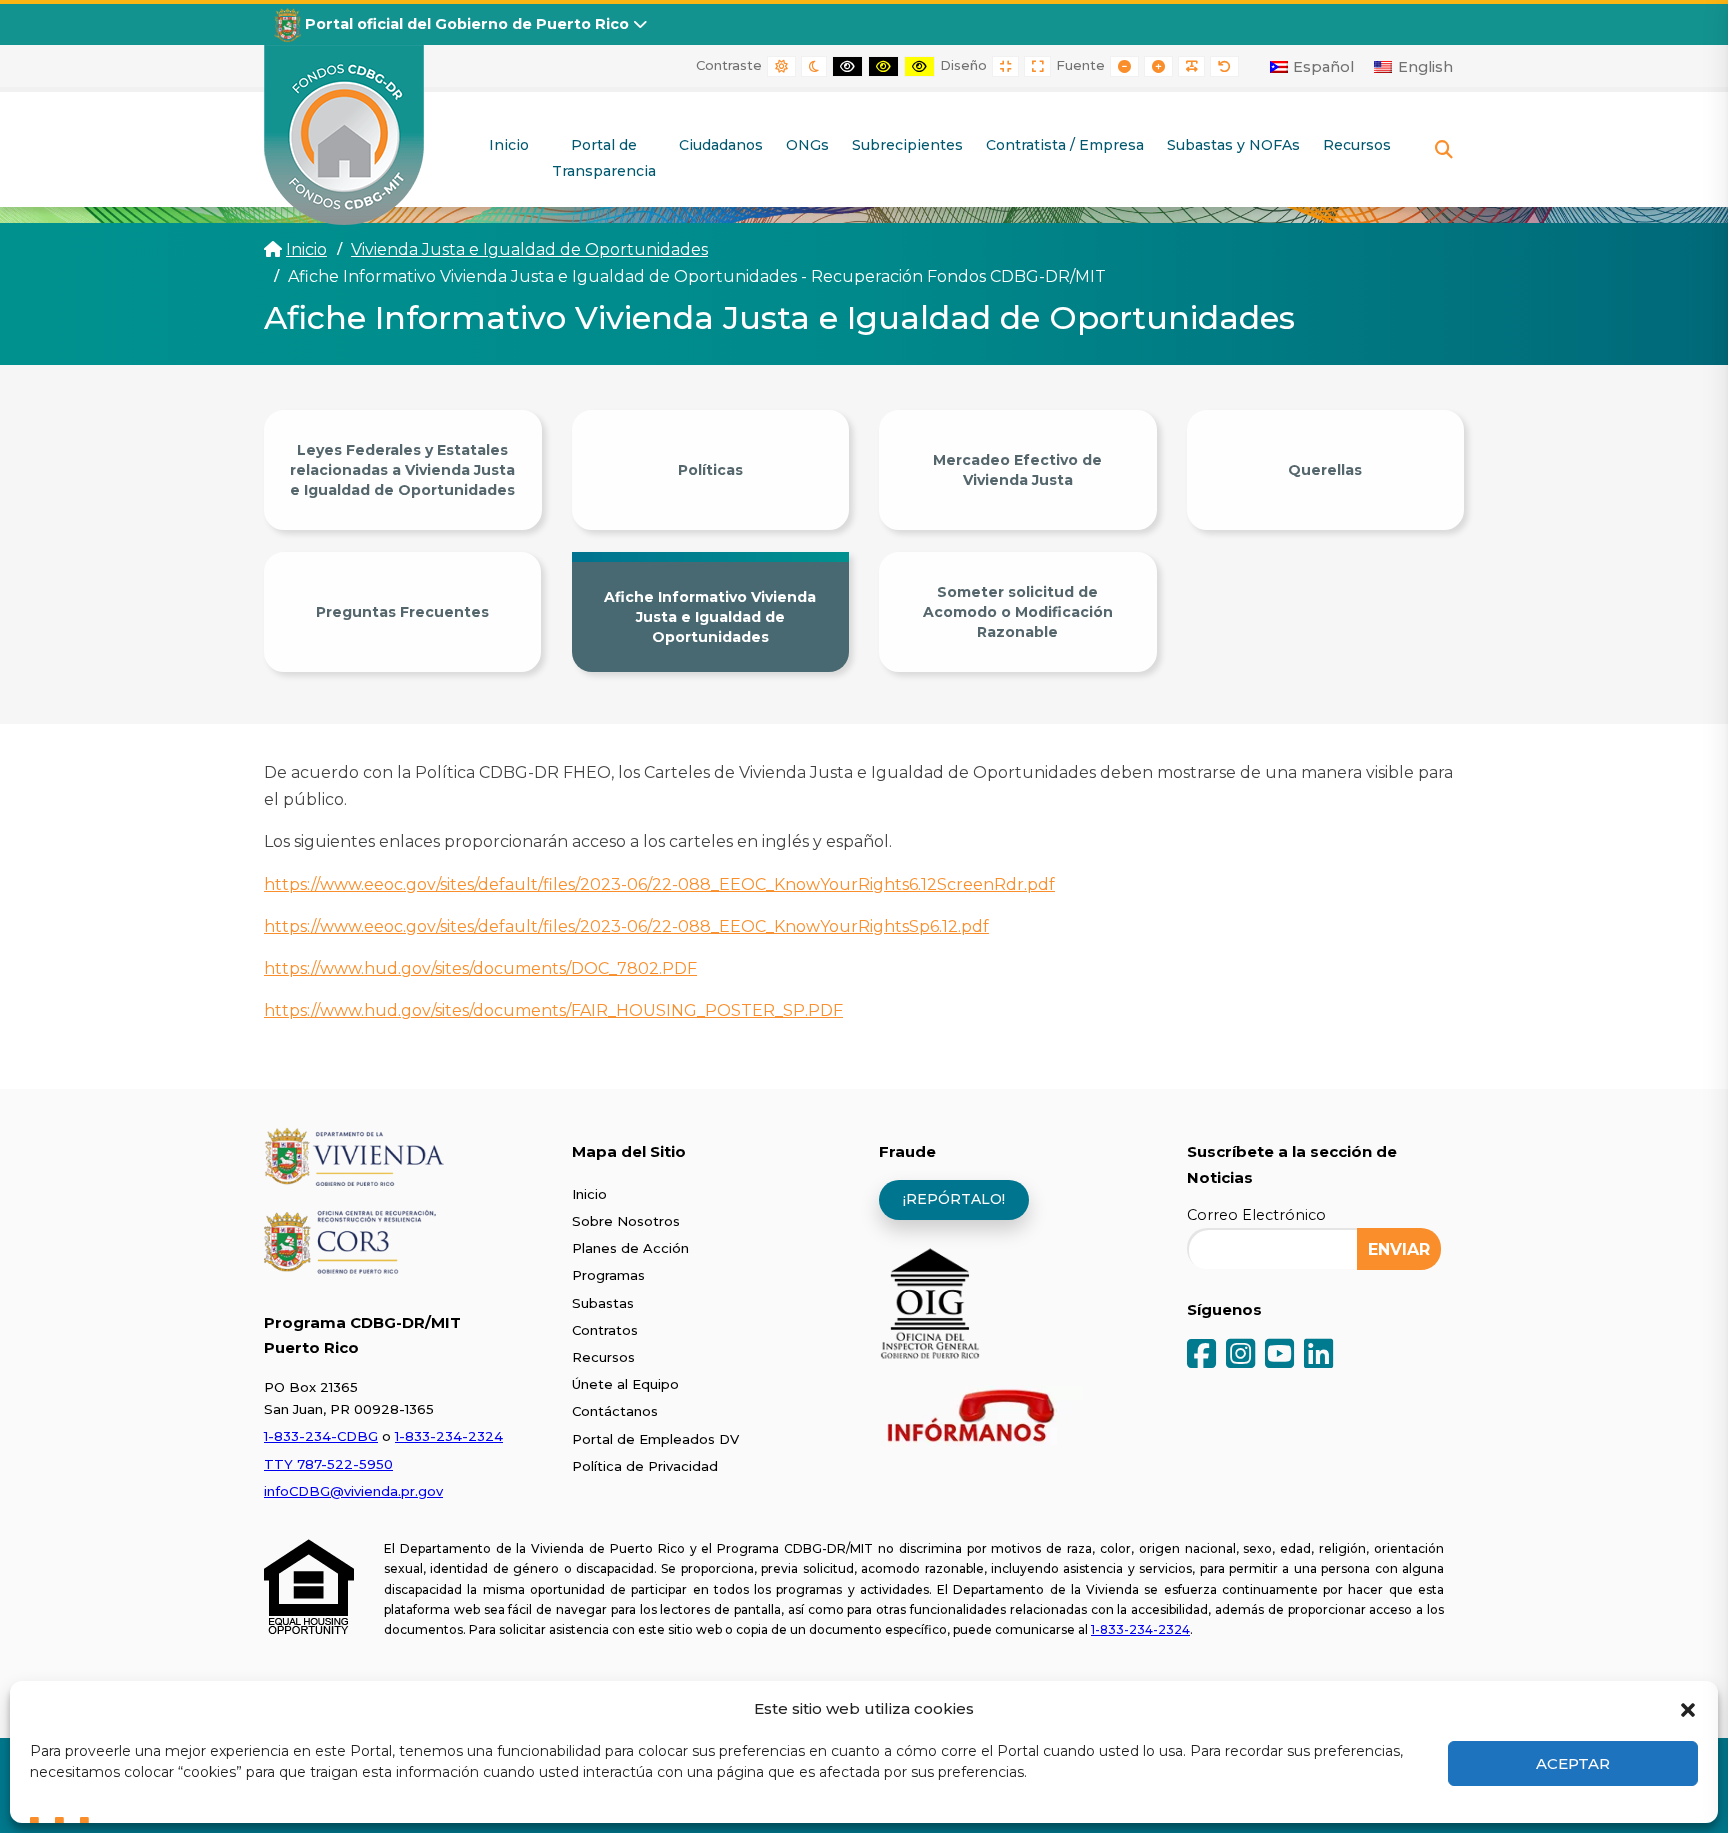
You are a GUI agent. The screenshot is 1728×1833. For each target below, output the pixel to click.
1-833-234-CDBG (321, 1436)
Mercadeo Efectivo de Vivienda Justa (1017, 470)
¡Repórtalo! (954, 1199)
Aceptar (1573, 1763)
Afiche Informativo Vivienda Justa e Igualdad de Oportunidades (710, 617)
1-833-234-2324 (449, 1436)
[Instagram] (1240, 1355)
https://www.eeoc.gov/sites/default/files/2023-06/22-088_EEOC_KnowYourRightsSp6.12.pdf (626, 926)
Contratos (605, 1330)
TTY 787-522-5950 (328, 1464)
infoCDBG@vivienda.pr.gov (353, 1491)
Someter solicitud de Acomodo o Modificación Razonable (1018, 612)
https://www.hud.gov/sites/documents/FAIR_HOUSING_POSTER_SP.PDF (553, 1010)
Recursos (603, 1357)
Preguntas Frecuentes (402, 612)
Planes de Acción (630, 1248)
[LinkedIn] (1318, 1355)
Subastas (603, 1303)
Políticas (710, 470)
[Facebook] (1201, 1355)
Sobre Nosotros (626, 1221)
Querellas (1325, 470)
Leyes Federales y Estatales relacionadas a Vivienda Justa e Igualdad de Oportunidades (402, 470)
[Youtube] (1279, 1355)
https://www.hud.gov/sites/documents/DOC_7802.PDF (480, 968)
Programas (608, 1275)
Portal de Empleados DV (655, 1439)
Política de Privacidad (645, 1466)
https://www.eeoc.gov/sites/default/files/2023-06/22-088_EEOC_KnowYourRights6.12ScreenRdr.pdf (659, 884)
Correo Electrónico (1256, 1215)
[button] (1688, 1708)
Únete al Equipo (625, 1384)
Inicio (306, 249)
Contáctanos (615, 1411)
